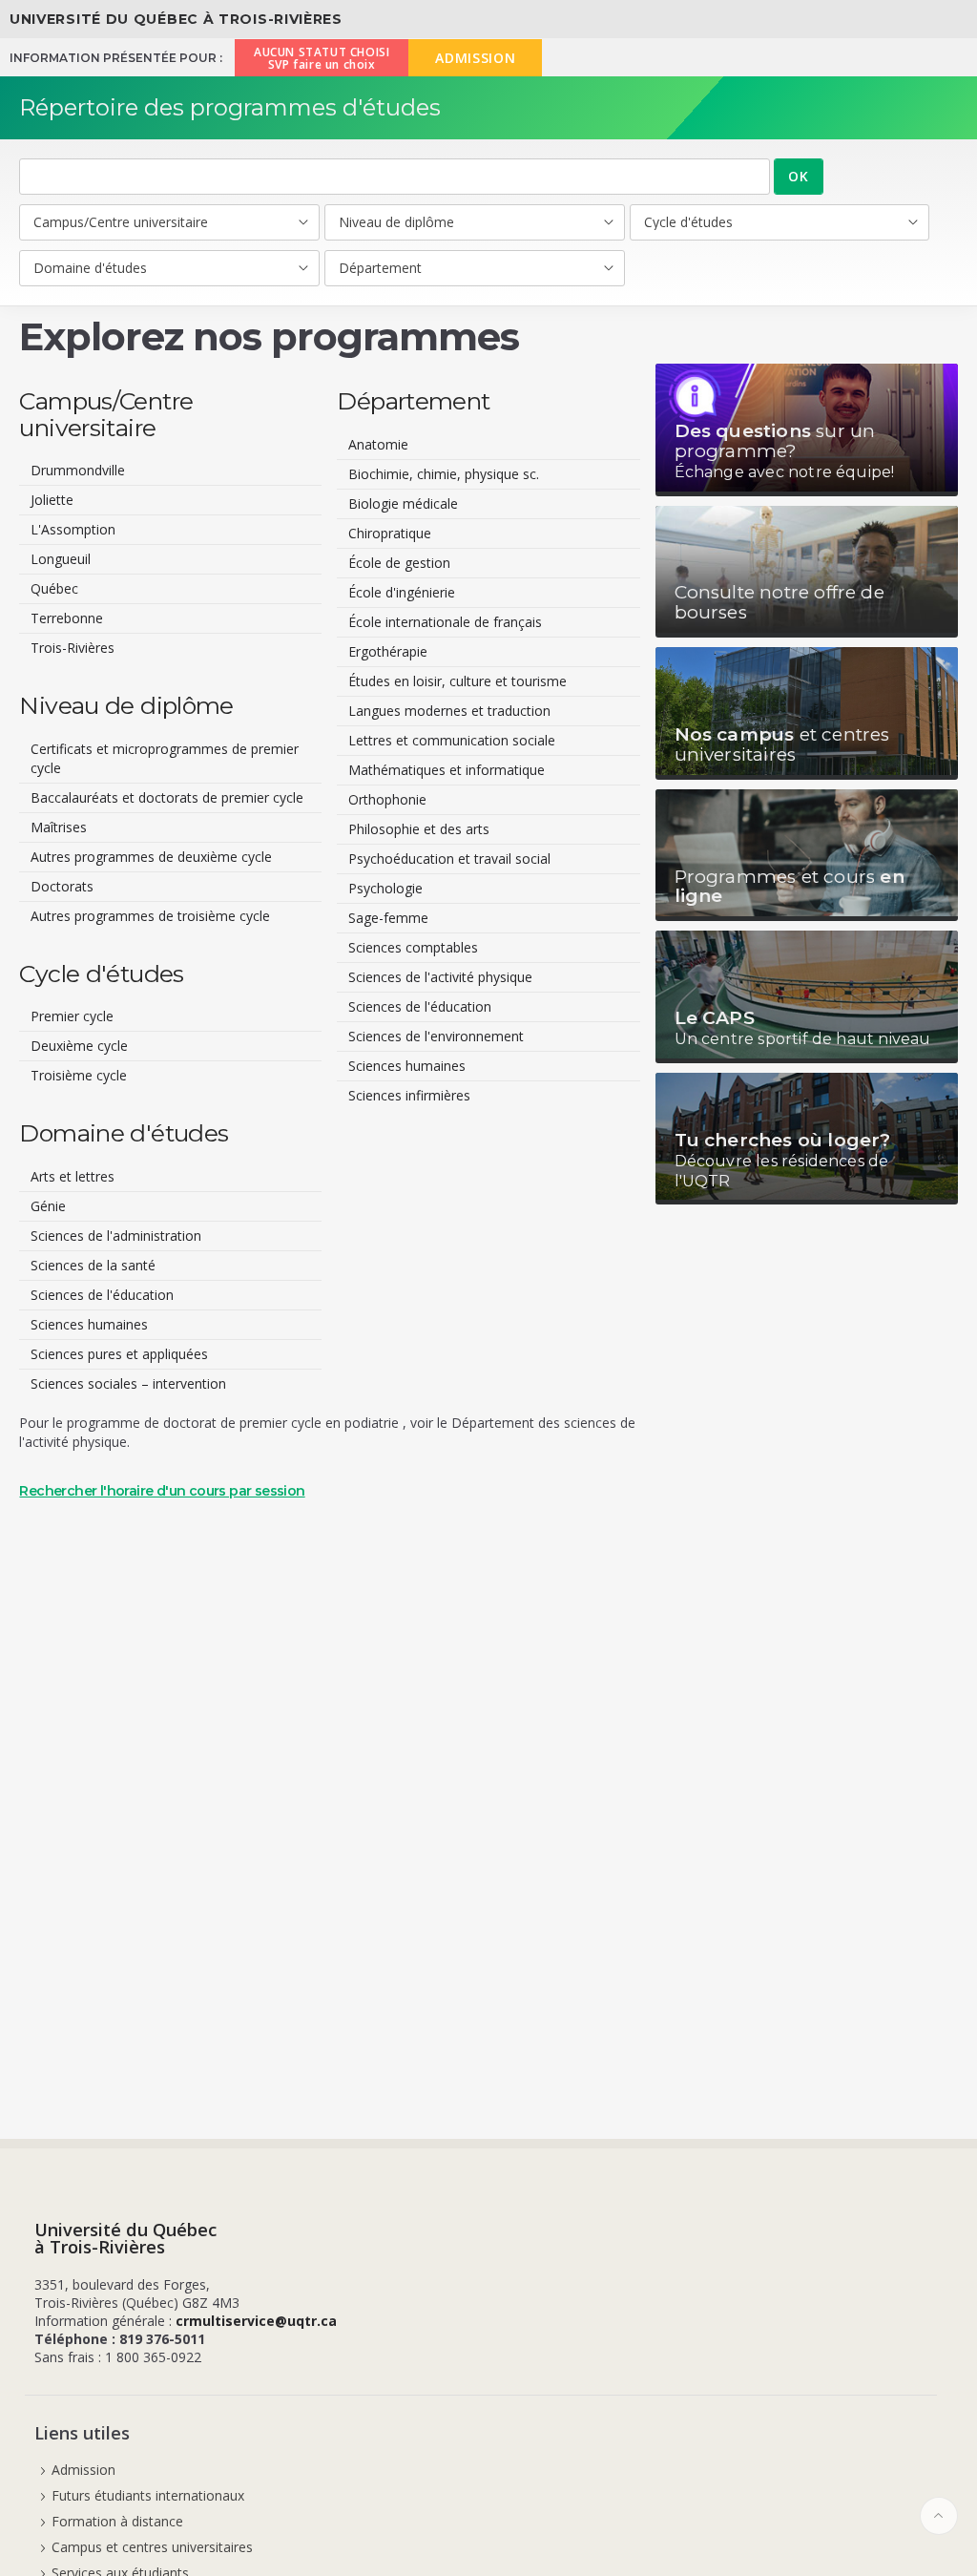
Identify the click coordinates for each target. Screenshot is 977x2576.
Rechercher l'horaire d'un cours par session (162, 1491)
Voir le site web (807, 430)
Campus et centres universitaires (152, 2547)
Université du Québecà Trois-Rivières (125, 2238)
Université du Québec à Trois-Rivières (176, 19)
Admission (83, 2470)
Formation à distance (117, 2521)
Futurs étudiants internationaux (148, 2495)
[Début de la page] (939, 2516)
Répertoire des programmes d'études (230, 107)
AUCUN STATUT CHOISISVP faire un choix (322, 58)
